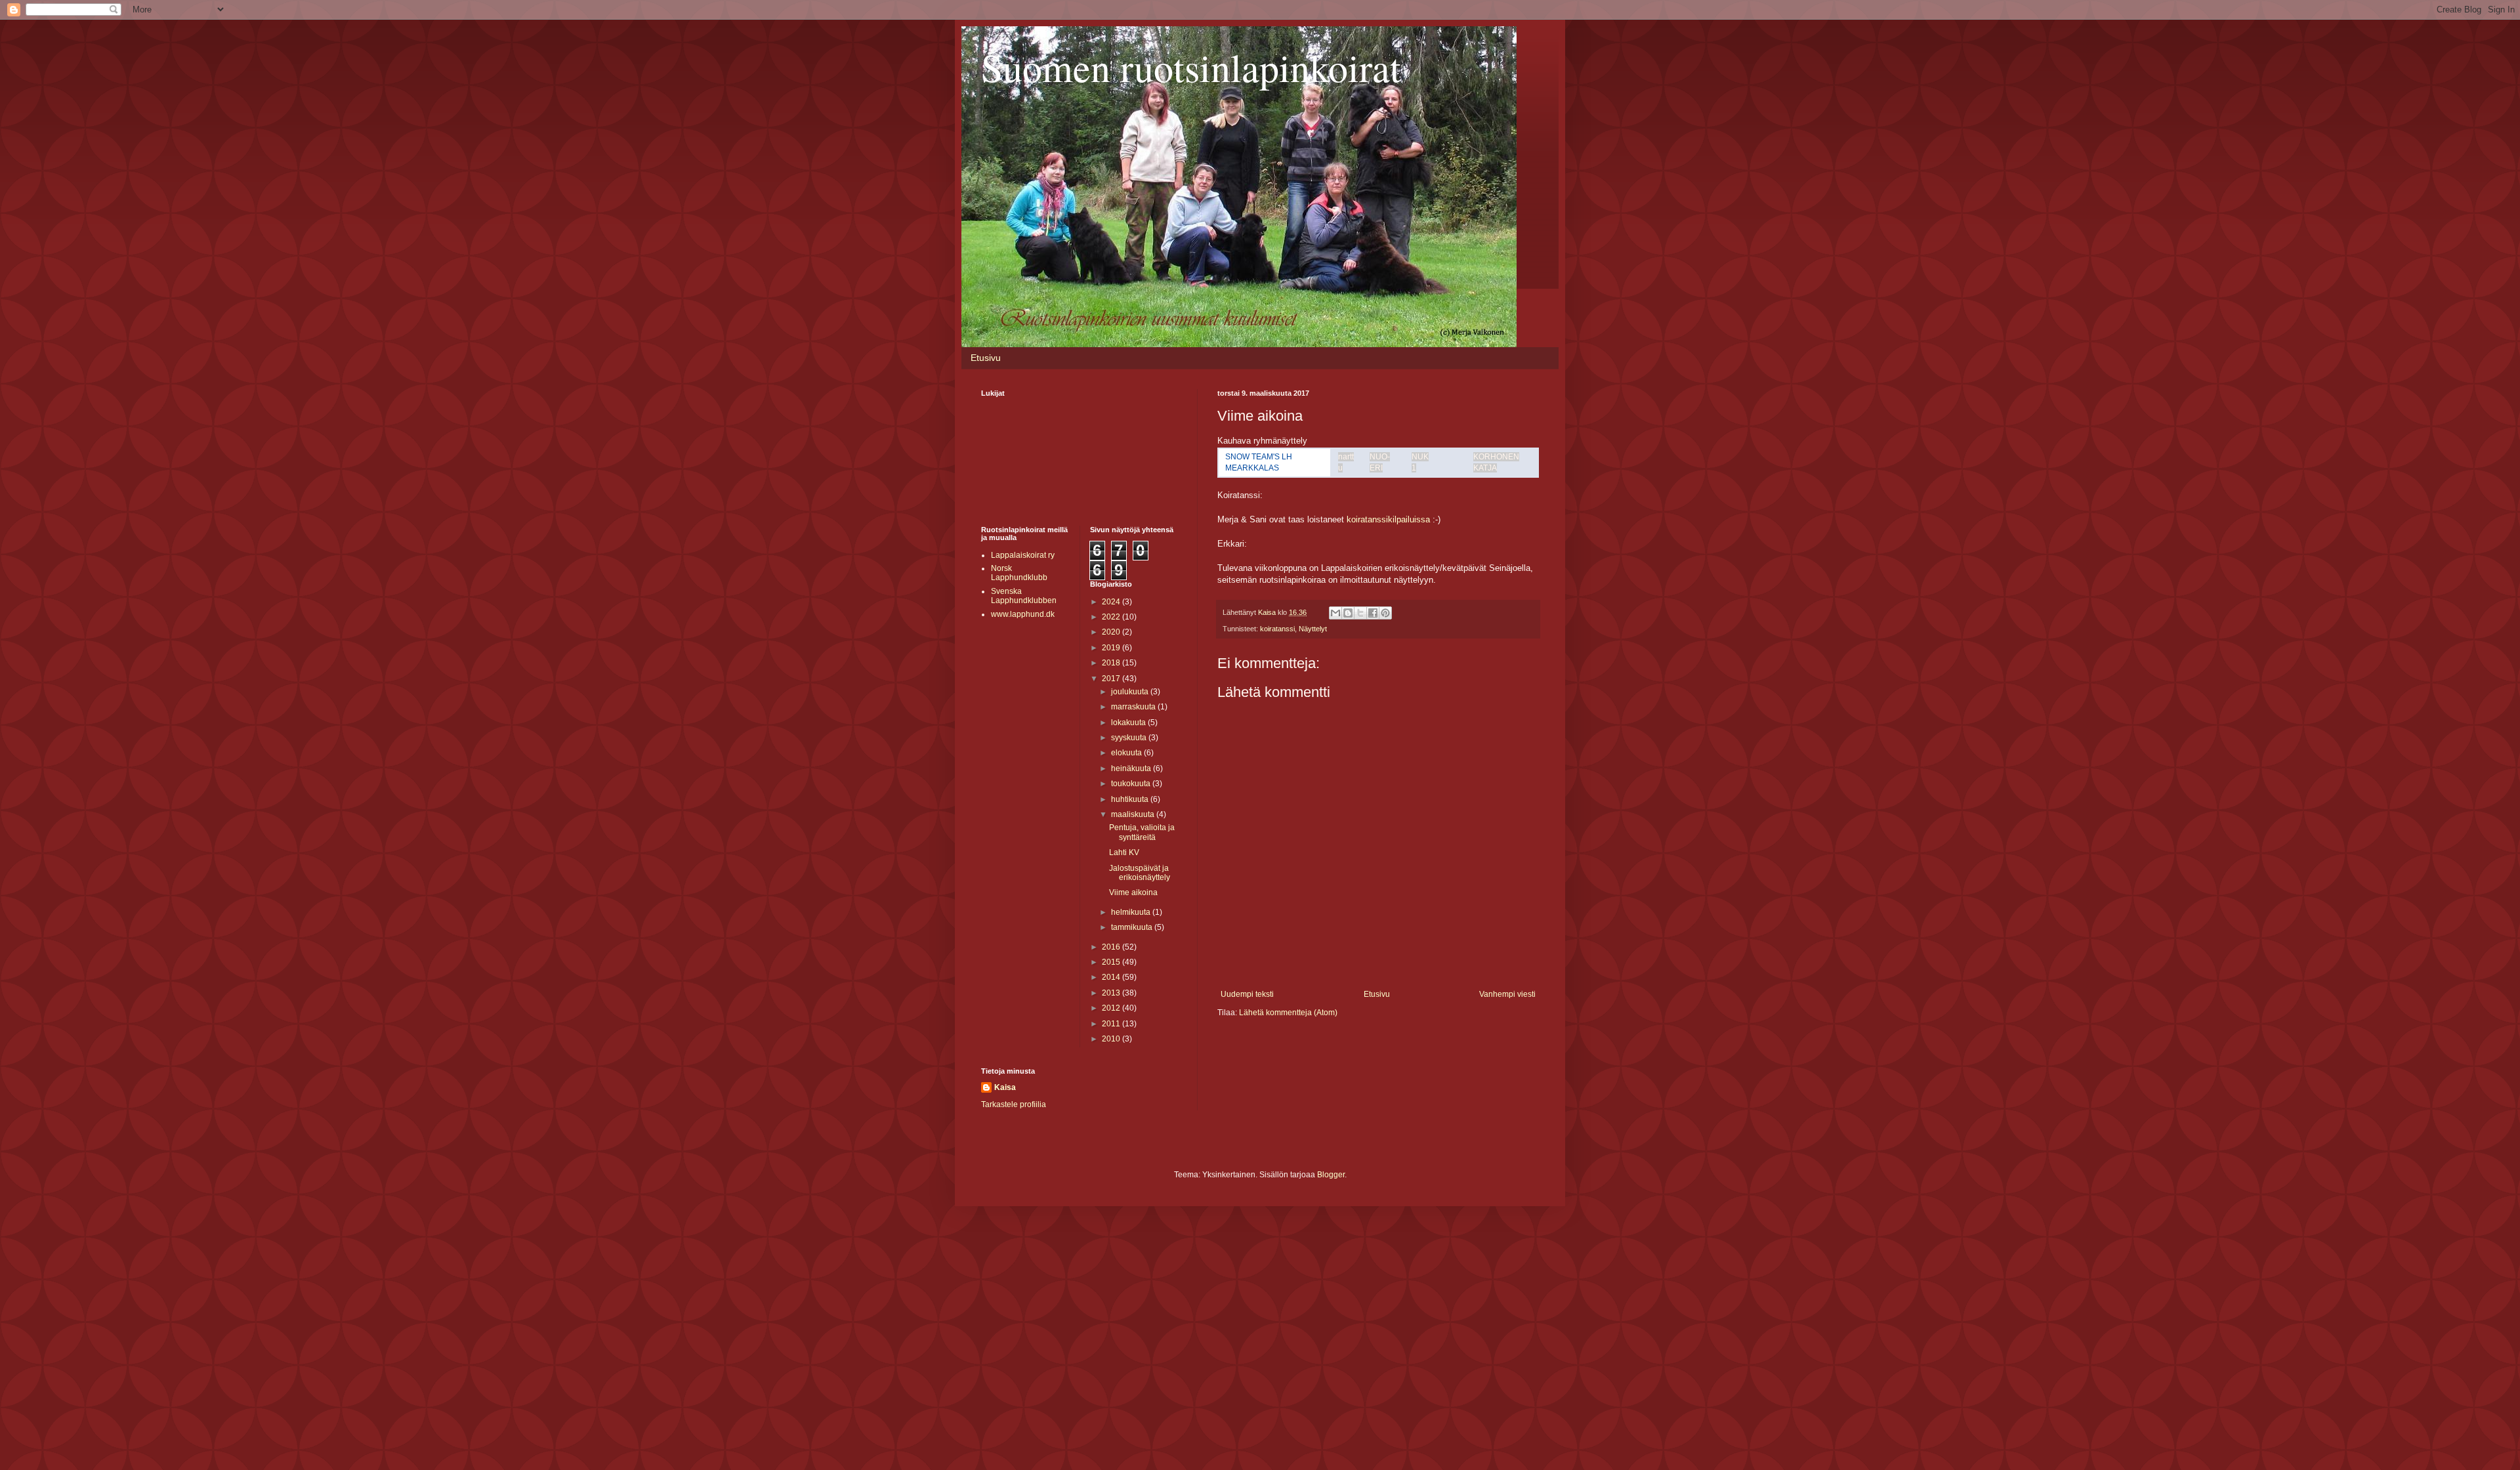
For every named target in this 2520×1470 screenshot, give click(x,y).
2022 (1112, 617)
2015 (1112, 962)
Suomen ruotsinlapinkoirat (1191, 67)
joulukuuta (1131, 692)
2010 (1112, 1039)
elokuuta (1127, 753)
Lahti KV (1124, 852)
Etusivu (986, 358)
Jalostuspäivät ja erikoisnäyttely (1140, 873)
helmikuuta (1132, 912)
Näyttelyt (1313, 629)
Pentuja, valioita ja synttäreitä (1142, 832)
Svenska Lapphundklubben (1024, 596)
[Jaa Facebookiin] (1373, 613)
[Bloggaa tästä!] (1348, 613)
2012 (1112, 1008)
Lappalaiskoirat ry (1023, 555)
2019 (1112, 648)
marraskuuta (1134, 707)
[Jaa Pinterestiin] (1385, 613)
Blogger (1331, 1175)
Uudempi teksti (1247, 994)
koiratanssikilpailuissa (1388, 519)
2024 (1112, 602)
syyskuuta (1130, 738)
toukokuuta (1132, 784)
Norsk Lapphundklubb (1019, 573)
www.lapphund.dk (1023, 614)
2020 (1112, 632)
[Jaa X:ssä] (1360, 613)
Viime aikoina (1133, 892)
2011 (1112, 1024)
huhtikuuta (1131, 799)
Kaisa (1005, 1087)
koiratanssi (1277, 629)
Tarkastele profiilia (1014, 1104)
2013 (1112, 993)
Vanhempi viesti (1507, 994)
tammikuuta (1133, 927)
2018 (1112, 663)
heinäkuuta (1132, 768)
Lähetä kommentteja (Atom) (1288, 1013)
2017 (1112, 679)
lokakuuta (1129, 723)
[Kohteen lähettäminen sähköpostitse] (1335, 613)
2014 (1112, 977)
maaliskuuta (1134, 814)
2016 (1112, 947)
